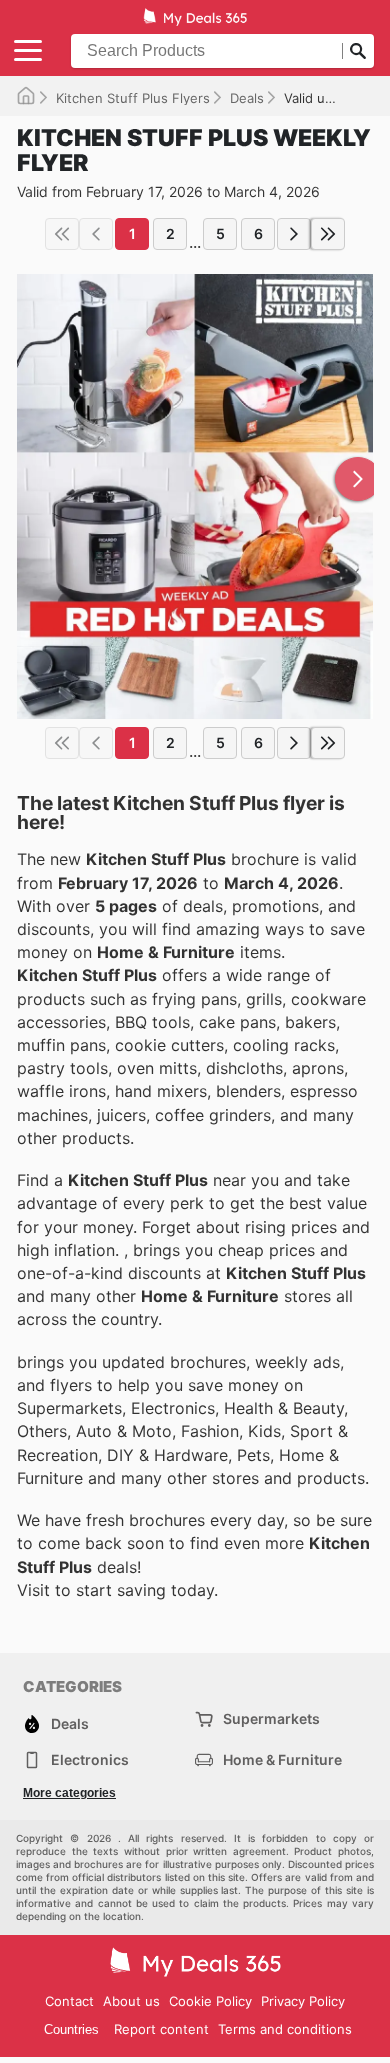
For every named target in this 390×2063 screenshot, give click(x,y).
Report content (161, 2029)
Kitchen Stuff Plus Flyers (133, 98)
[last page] (328, 234)
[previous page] (96, 234)
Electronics (90, 1759)
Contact (69, 2001)
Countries (71, 2029)
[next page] (294, 234)
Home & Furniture (282, 1759)
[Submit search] (358, 51)
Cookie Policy (210, 2001)
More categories (69, 1793)
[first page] (62, 234)
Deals (247, 98)
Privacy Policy (303, 2001)
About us (131, 2001)
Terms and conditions (285, 2029)
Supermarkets (271, 1718)
